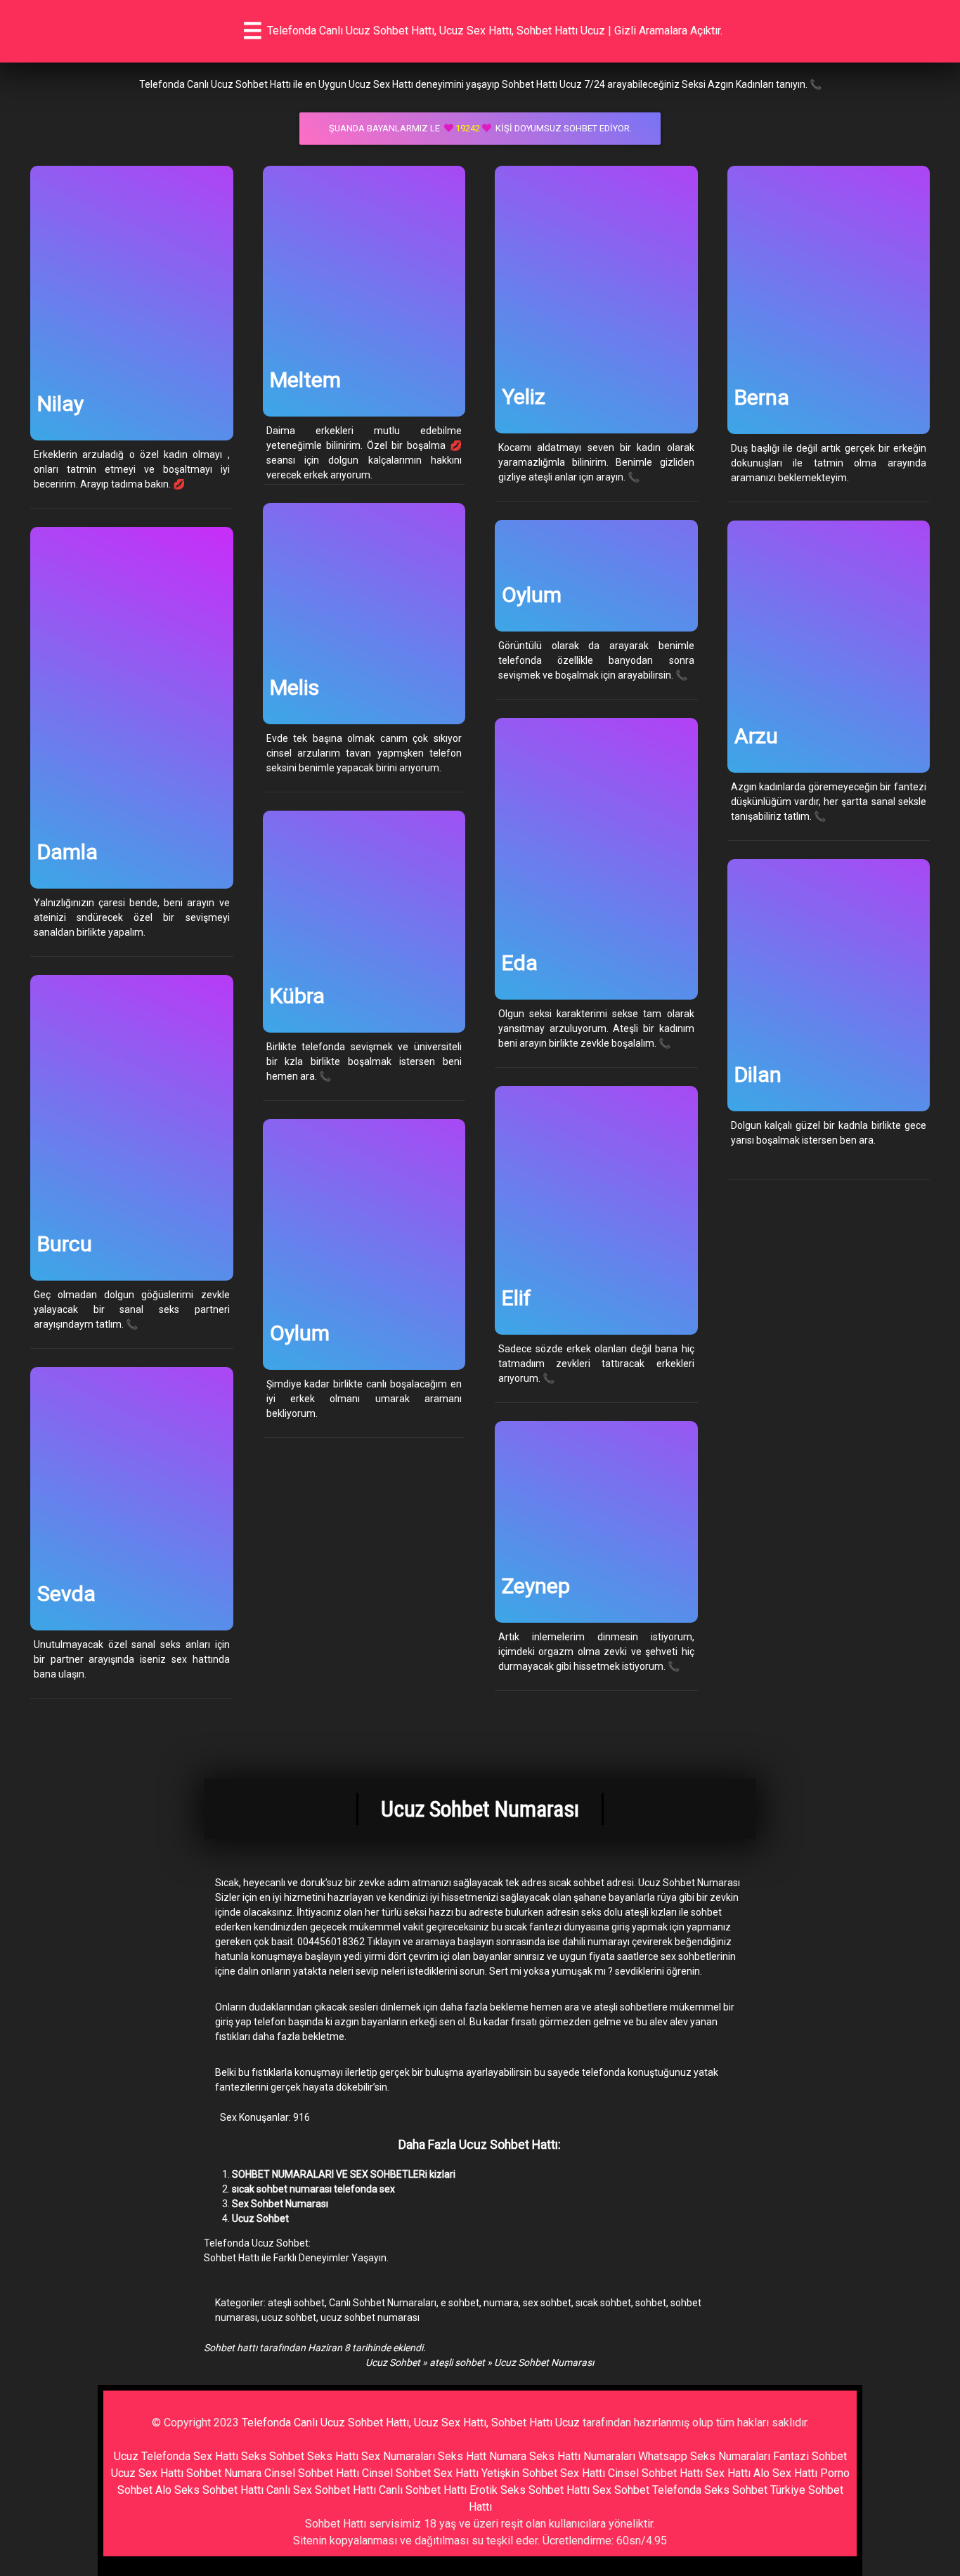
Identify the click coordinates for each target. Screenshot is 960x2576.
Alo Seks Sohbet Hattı (209, 2490)
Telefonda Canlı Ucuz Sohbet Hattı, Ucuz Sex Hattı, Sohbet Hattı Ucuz (411, 2423)
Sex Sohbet (621, 2490)
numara (501, 2303)
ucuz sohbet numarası (370, 2317)
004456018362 (331, 1942)
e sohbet (460, 2303)
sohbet (651, 2303)
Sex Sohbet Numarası (280, 2204)
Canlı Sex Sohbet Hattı (321, 2490)
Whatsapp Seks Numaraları (704, 2456)
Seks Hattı (333, 2456)
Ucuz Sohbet (260, 2218)
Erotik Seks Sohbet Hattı (530, 2490)
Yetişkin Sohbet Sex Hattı (543, 2473)
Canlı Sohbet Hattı (423, 2490)
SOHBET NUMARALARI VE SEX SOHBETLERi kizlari (344, 2174)
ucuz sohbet (289, 2317)
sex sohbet (547, 2303)
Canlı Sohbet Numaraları (383, 2303)
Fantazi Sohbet (810, 2456)
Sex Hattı (728, 2473)
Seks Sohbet (273, 2456)
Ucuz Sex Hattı (147, 2473)
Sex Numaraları (398, 2456)
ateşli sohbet (296, 2303)
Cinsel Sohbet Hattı (312, 2473)
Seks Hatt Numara (482, 2456)
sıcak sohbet (603, 2303)
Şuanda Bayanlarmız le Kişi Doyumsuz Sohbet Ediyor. (480, 128)
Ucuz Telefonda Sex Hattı (176, 2456)
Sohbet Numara (224, 2473)
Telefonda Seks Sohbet (710, 2490)
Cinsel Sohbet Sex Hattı (420, 2473)
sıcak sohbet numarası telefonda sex (313, 2189)
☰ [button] (253, 31)
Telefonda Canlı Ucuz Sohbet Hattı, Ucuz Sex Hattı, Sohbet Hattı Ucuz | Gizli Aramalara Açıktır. (495, 31)
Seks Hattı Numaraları (582, 2456)
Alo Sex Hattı (785, 2473)
